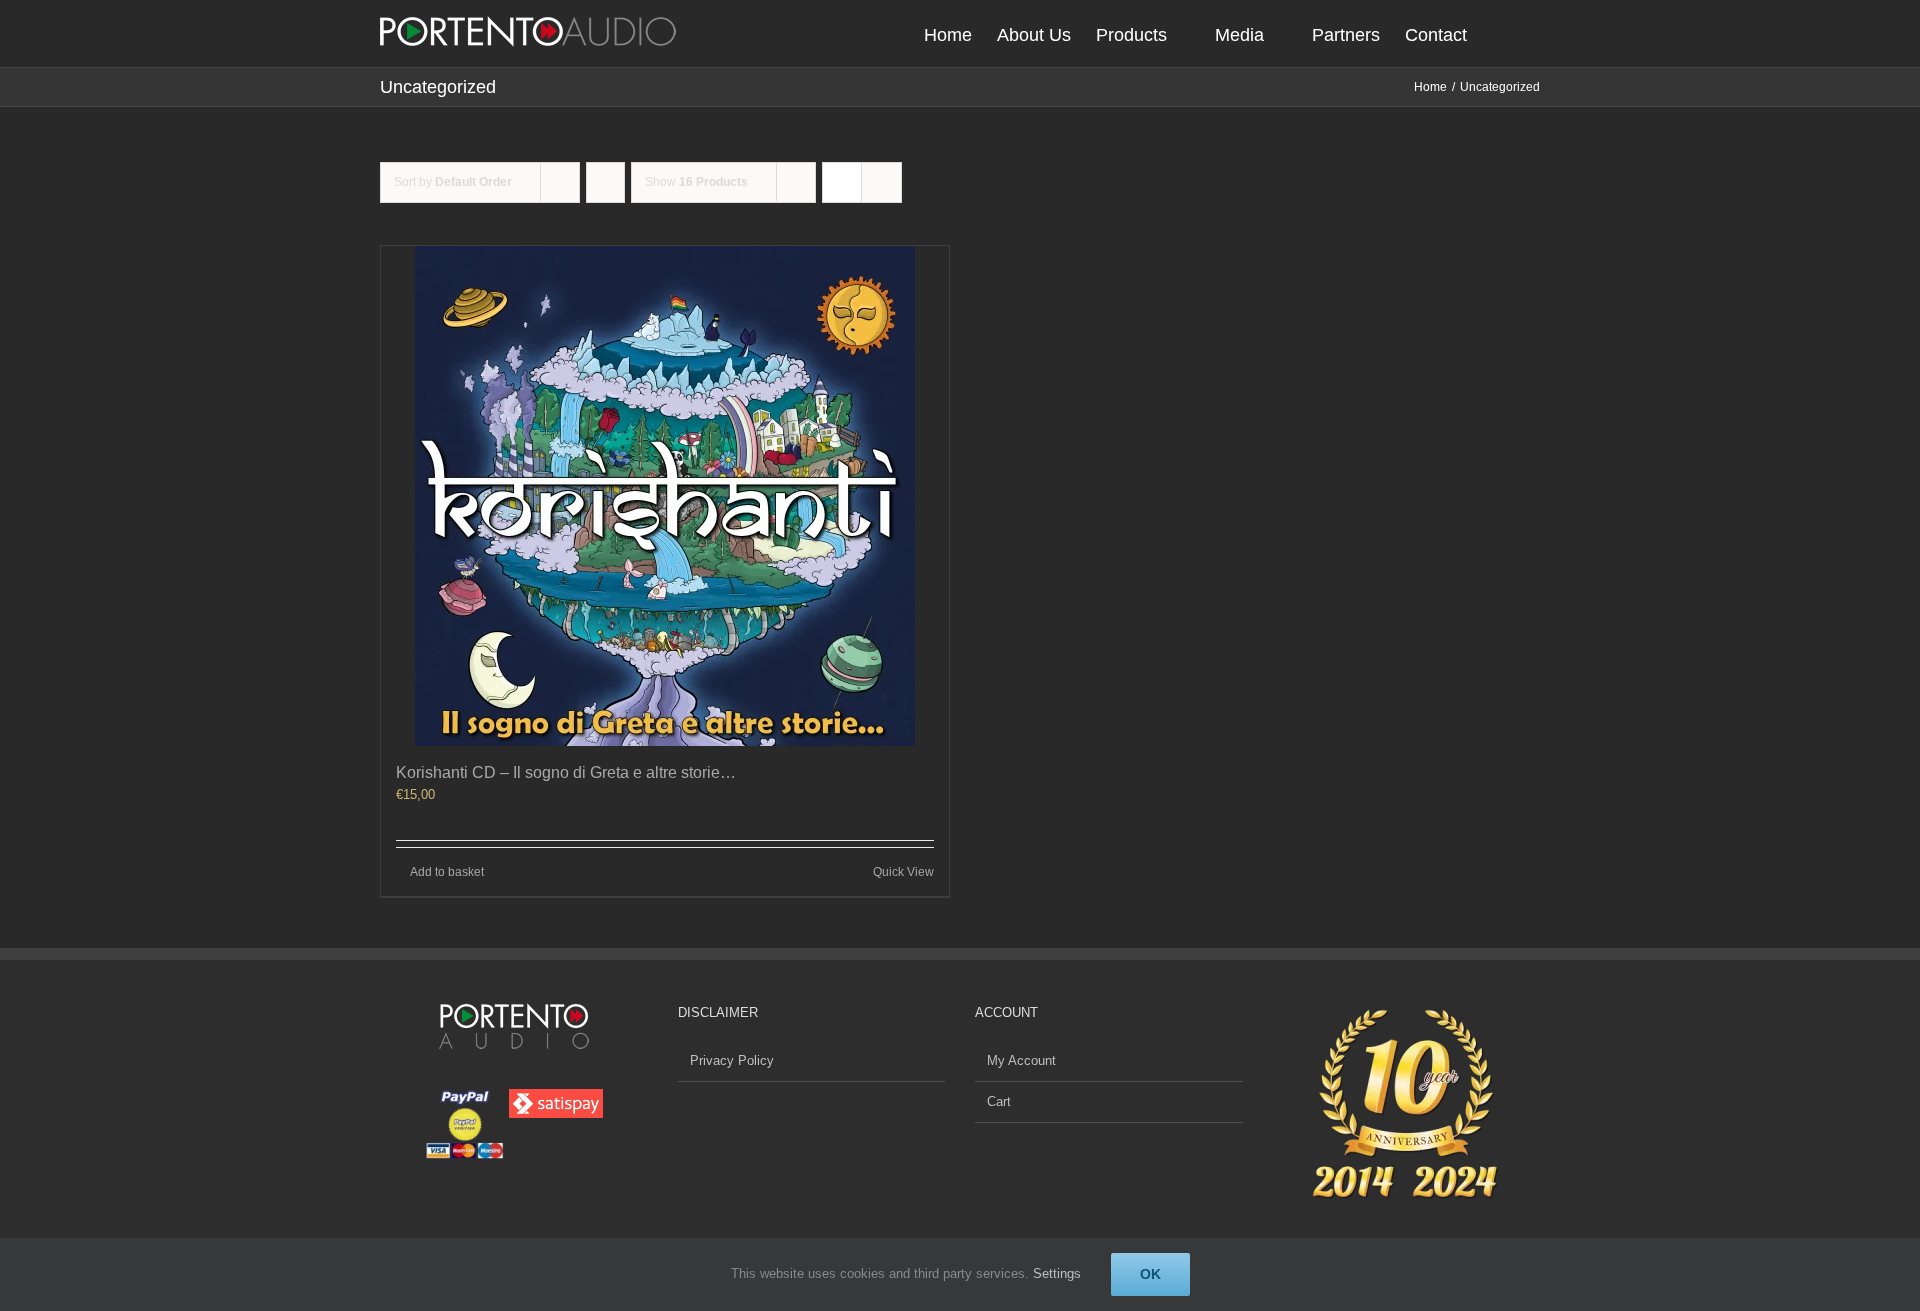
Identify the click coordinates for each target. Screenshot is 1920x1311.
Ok (1150, 1274)
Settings (1057, 1273)
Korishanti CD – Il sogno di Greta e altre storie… (566, 772)
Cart (999, 1101)
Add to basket (447, 872)
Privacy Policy (732, 1060)
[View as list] (881, 182)
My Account (1021, 1060)
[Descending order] (605, 182)
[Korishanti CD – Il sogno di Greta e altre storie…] (665, 496)
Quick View (903, 872)
